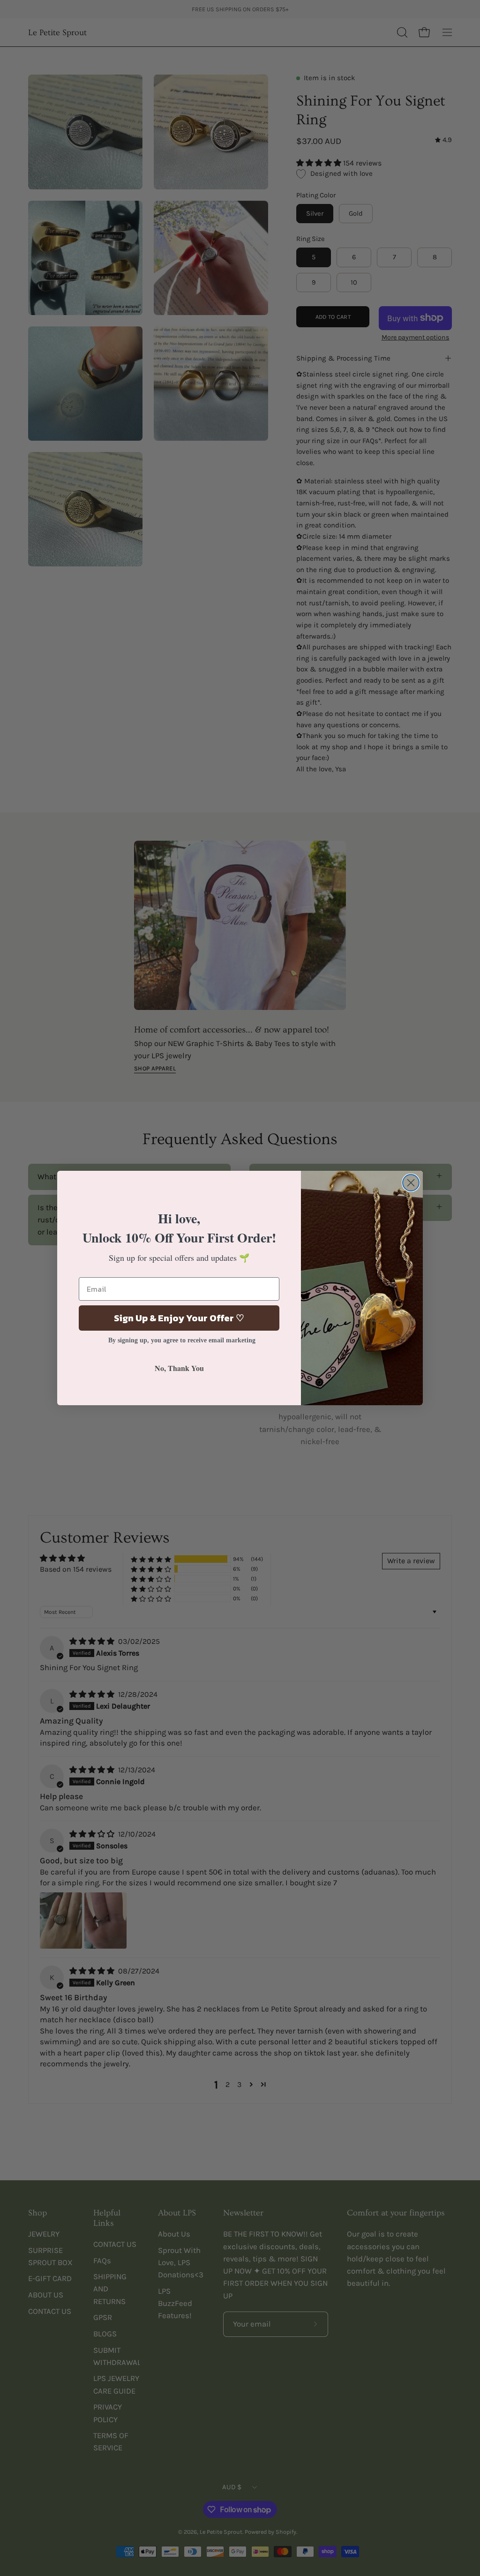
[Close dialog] (411, 1183)
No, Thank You (179, 1368)
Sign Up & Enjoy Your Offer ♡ (179, 1318)
